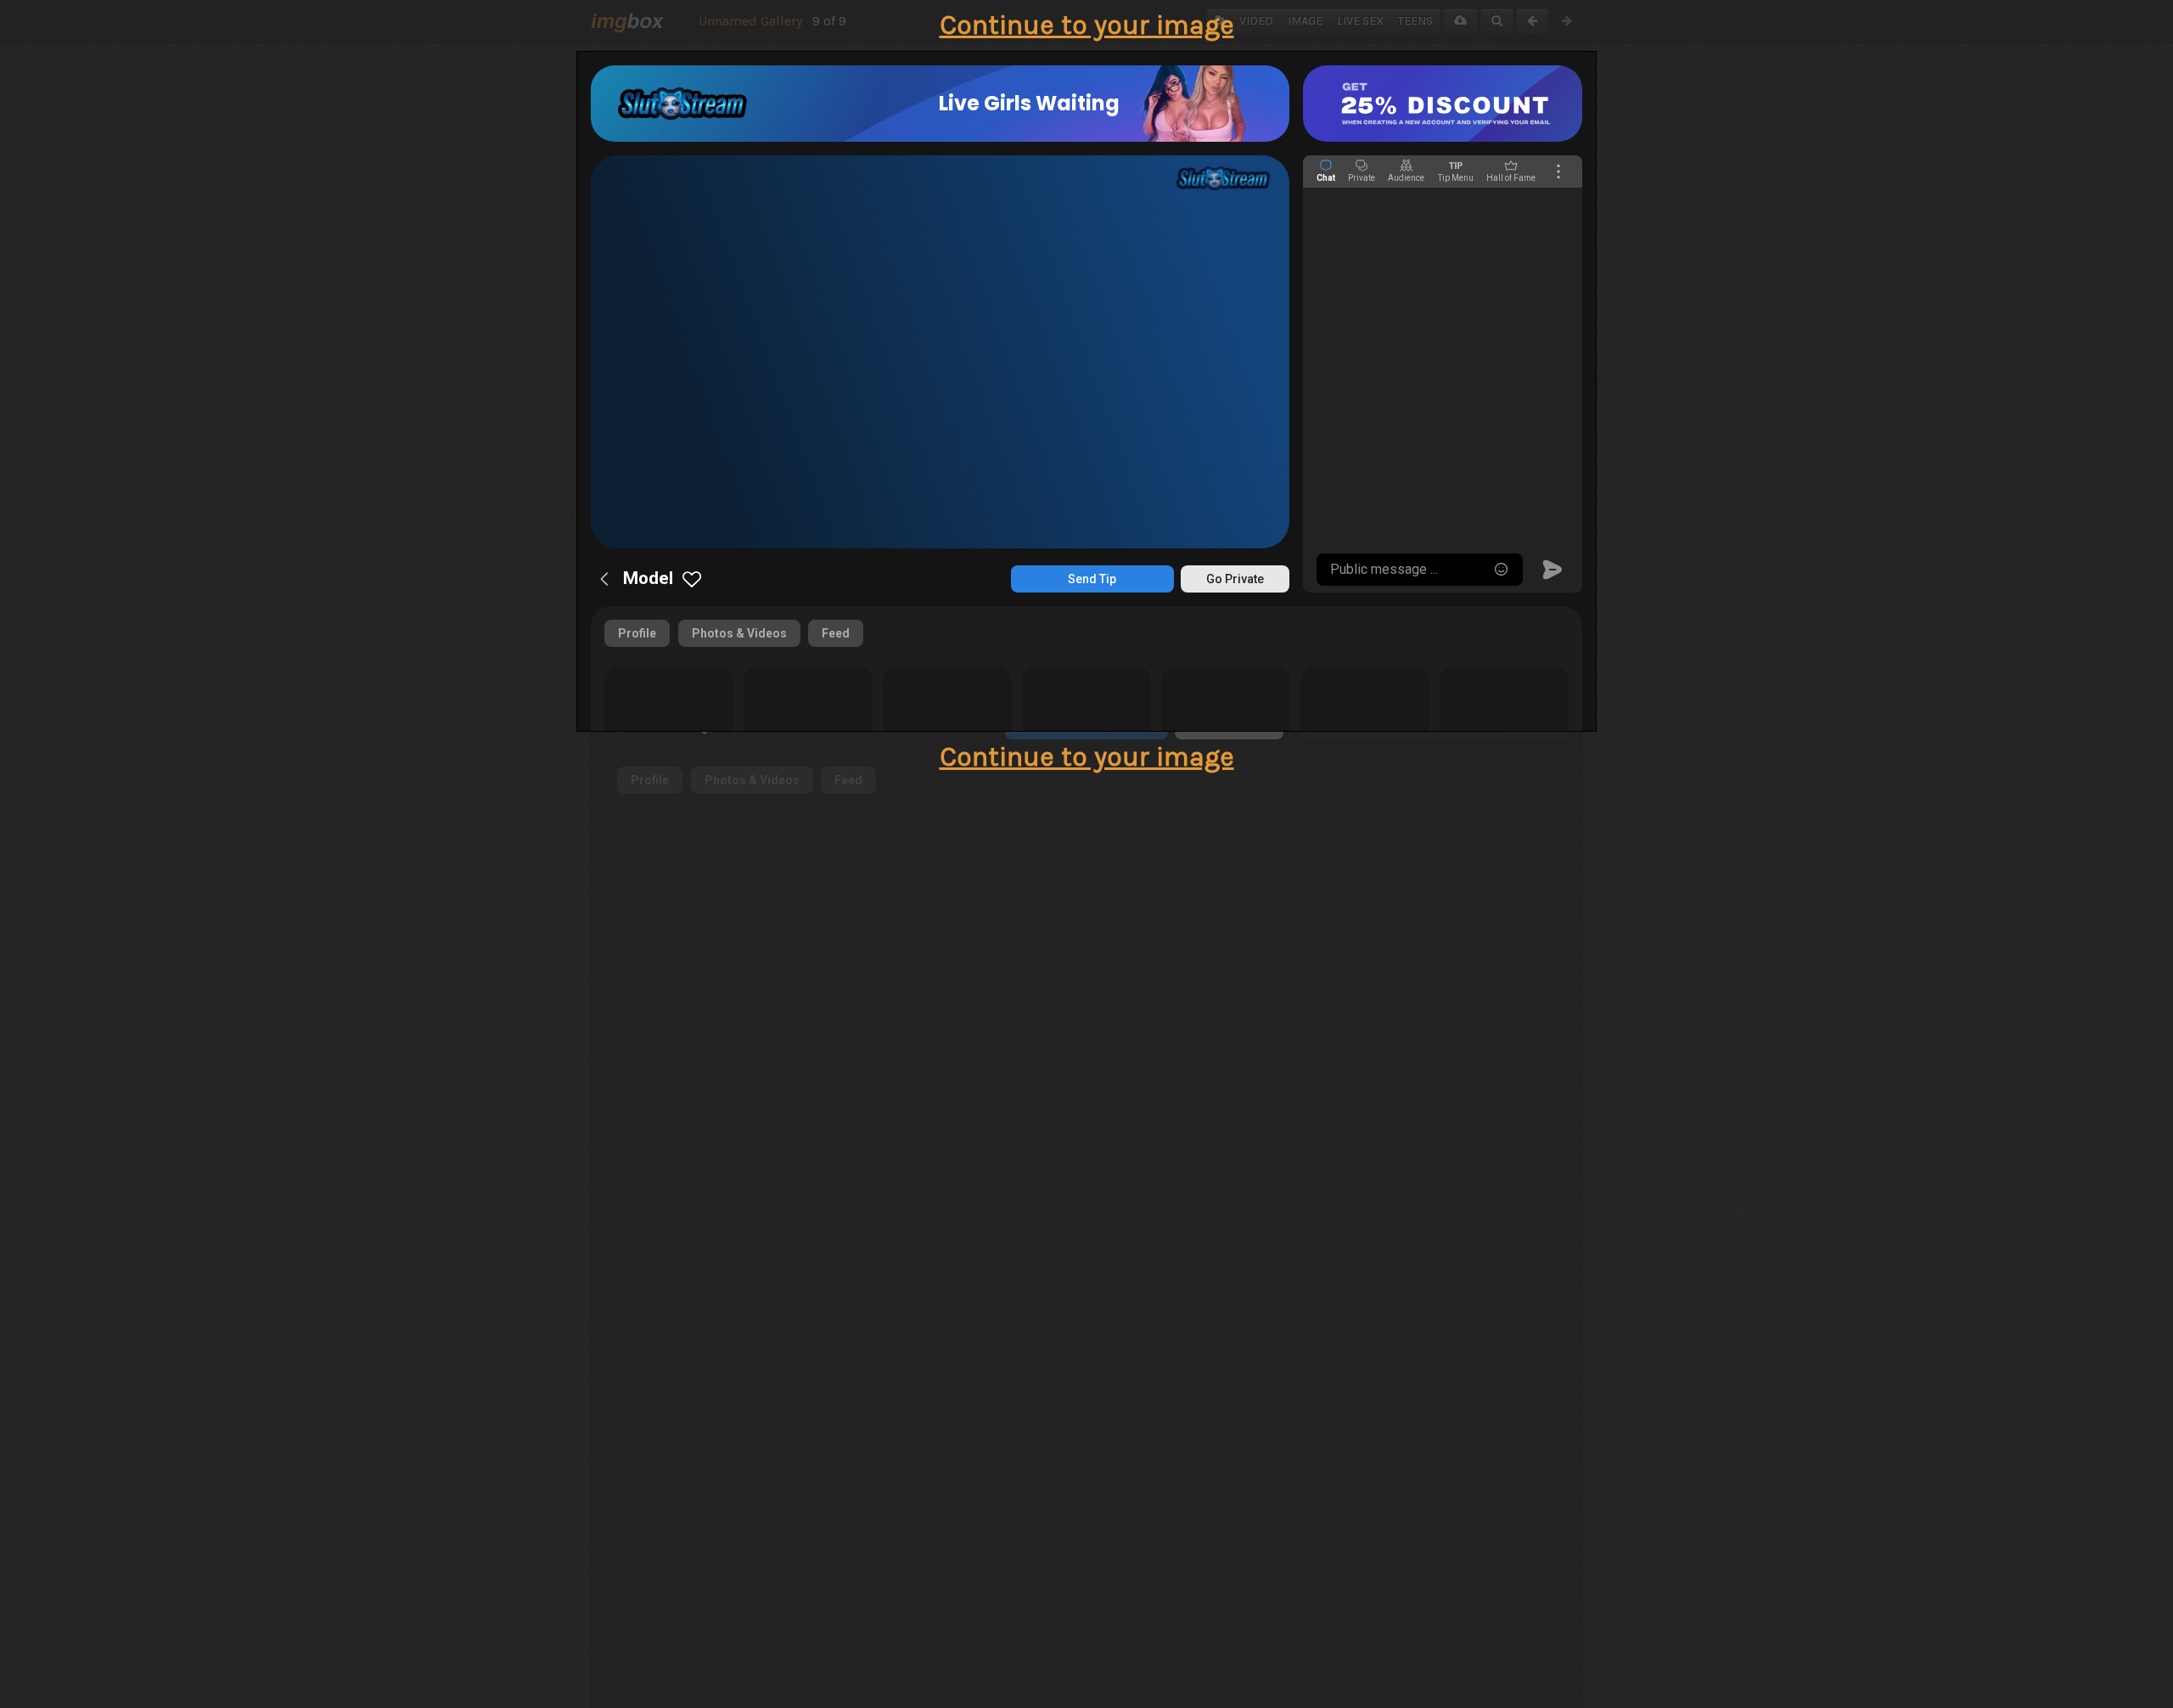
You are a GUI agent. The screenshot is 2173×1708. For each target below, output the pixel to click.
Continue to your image (1087, 25)
